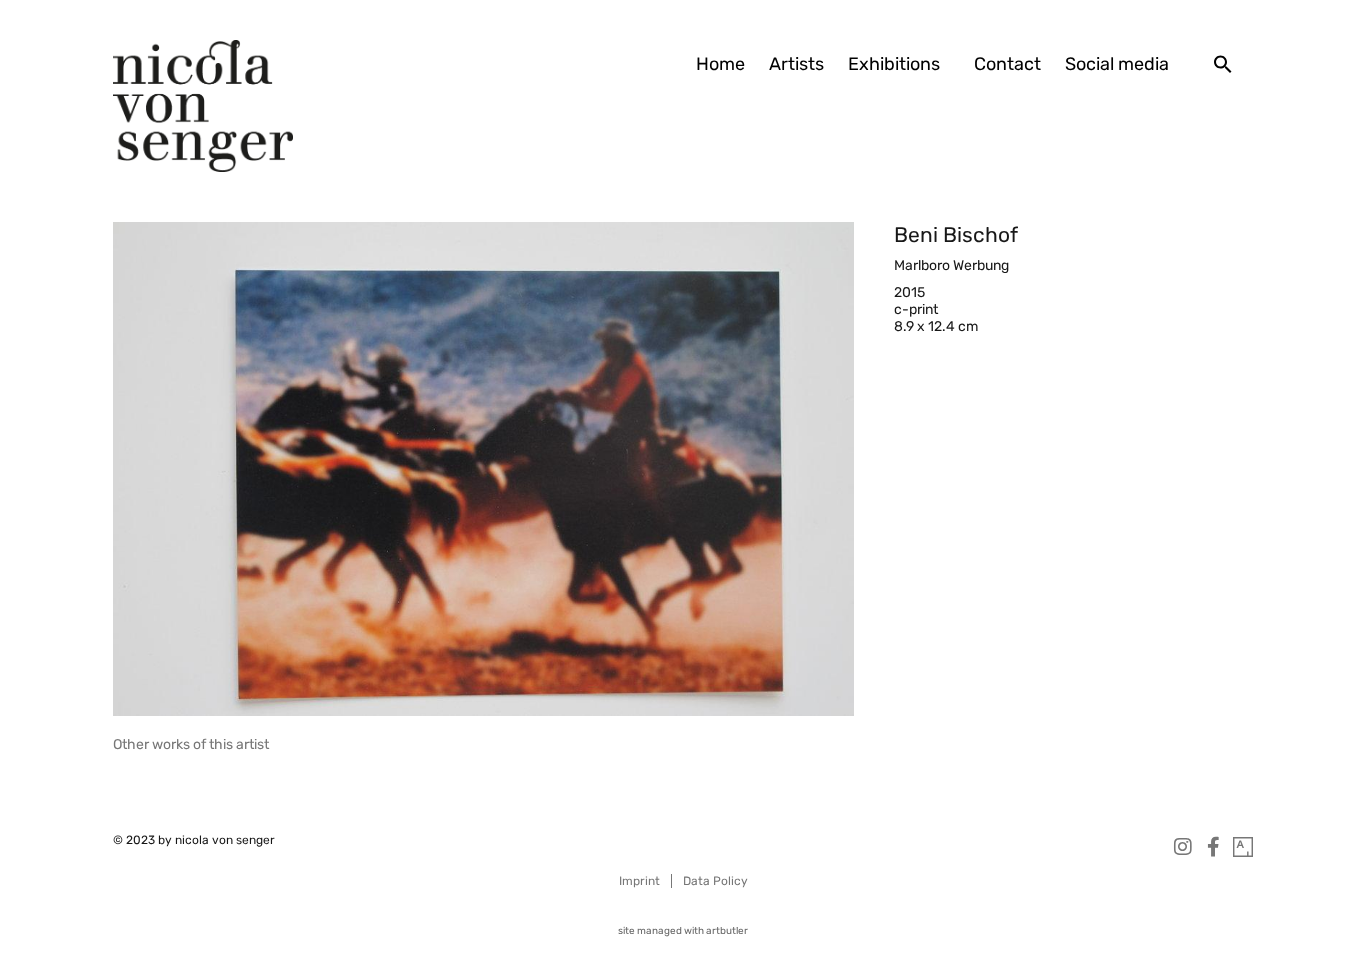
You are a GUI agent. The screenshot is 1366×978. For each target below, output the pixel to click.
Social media (1117, 64)
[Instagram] (1183, 847)
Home (720, 64)
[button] (1223, 64)
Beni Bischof (956, 234)
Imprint (639, 881)
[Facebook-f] (1213, 847)
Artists (796, 64)
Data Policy (715, 881)
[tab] (191, 744)
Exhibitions (894, 64)
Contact (1007, 64)
